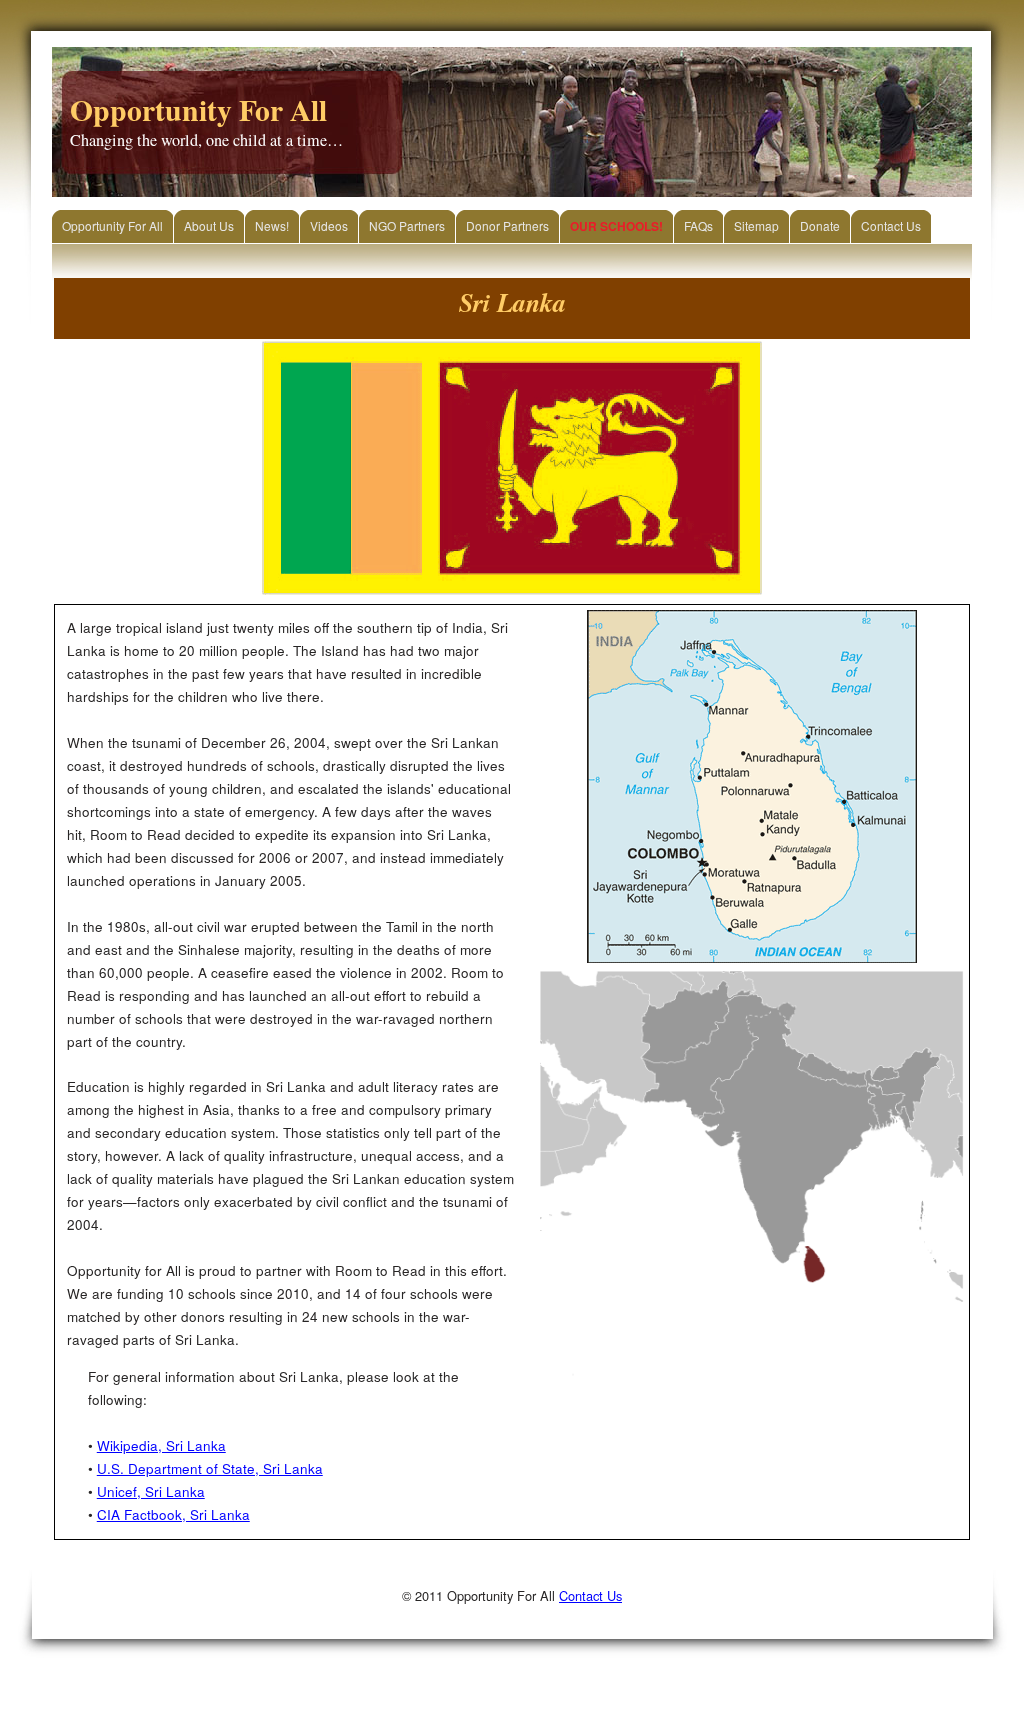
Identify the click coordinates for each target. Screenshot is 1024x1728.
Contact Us (891, 225)
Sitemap (756, 225)
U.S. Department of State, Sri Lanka (210, 1468)
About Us (209, 225)
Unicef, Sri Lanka (151, 1491)
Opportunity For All (112, 225)
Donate (820, 225)
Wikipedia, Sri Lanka (161, 1445)
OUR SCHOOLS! (616, 226)
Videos (329, 225)
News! (272, 225)
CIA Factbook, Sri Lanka (173, 1514)
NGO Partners (407, 225)
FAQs (698, 225)
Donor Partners (507, 225)
